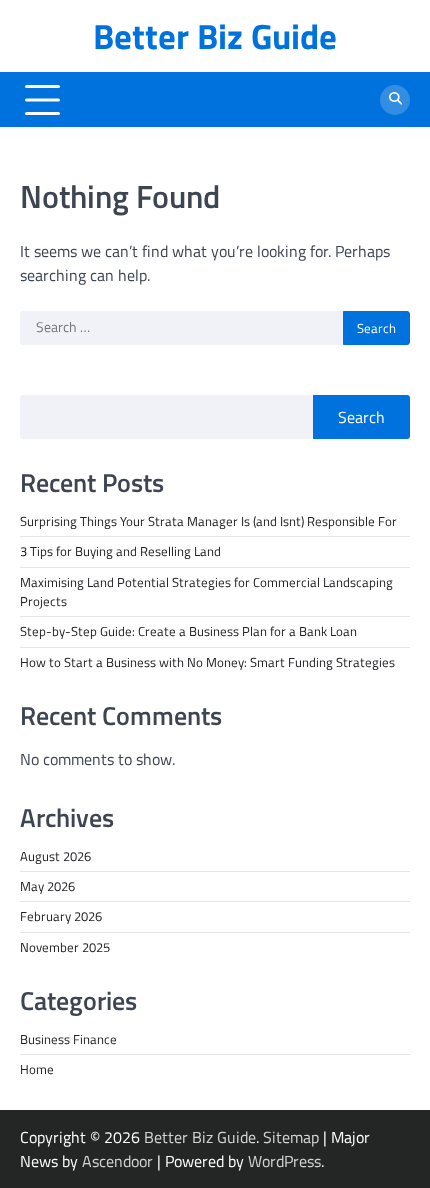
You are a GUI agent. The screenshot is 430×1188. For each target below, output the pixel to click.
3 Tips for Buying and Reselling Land (120, 551)
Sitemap (291, 1137)
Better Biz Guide (215, 36)
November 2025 (65, 947)
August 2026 (55, 856)
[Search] (395, 100)
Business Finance (68, 1039)
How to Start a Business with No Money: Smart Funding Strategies (207, 662)
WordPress (284, 1161)
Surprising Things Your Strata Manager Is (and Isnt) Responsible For (208, 521)
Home (37, 1069)
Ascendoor (117, 1161)
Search (361, 417)
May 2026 (47, 886)
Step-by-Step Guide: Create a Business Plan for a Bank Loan (188, 631)
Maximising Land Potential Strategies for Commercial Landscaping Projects (206, 591)
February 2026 (61, 916)
